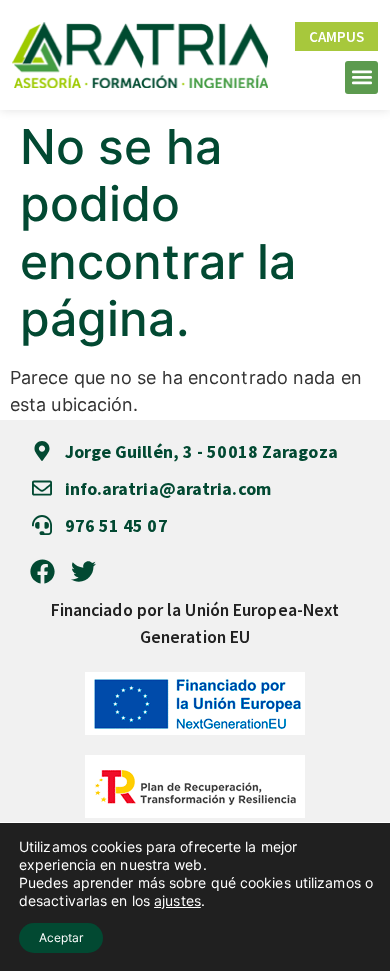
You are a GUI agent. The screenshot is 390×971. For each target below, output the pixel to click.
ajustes (177, 900)
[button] (361, 77)
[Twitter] (83, 571)
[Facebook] (42, 571)
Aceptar (61, 937)
